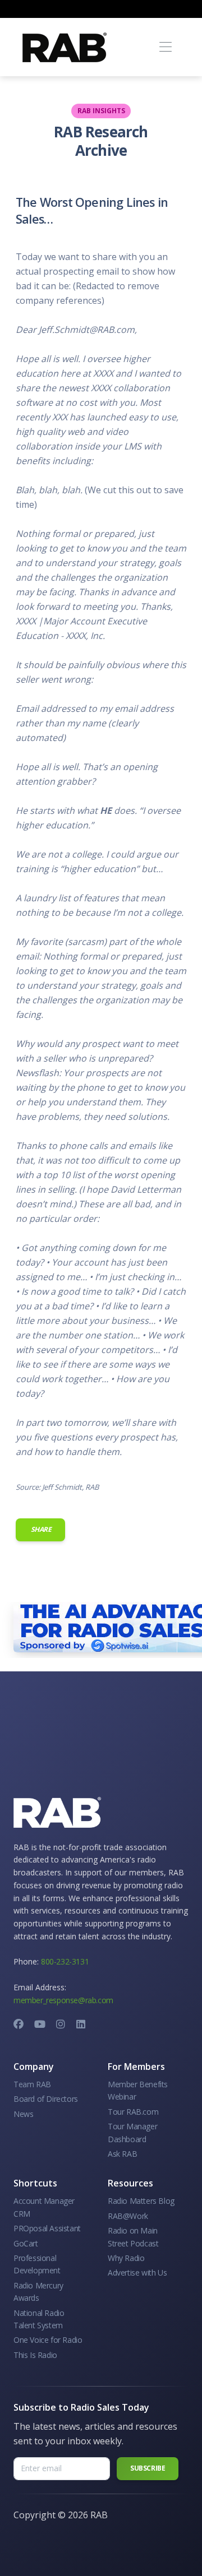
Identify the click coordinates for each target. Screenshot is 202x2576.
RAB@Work (128, 2216)
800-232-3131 (65, 1961)
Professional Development (37, 2264)
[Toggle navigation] (165, 47)
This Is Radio (35, 2355)
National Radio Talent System (39, 2319)
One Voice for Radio (48, 2340)
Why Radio (126, 2258)
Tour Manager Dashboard (132, 2132)
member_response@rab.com (63, 2000)
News (23, 2114)
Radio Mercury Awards (38, 2292)
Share (40, 1529)
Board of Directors (46, 2099)
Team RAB (32, 2084)
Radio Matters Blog (141, 2201)
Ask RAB (122, 2154)
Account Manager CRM (44, 2207)
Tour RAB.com (133, 2112)
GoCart (26, 2243)
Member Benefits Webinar (138, 2090)
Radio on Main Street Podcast (133, 2237)
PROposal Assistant (47, 2228)
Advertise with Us (137, 2272)
